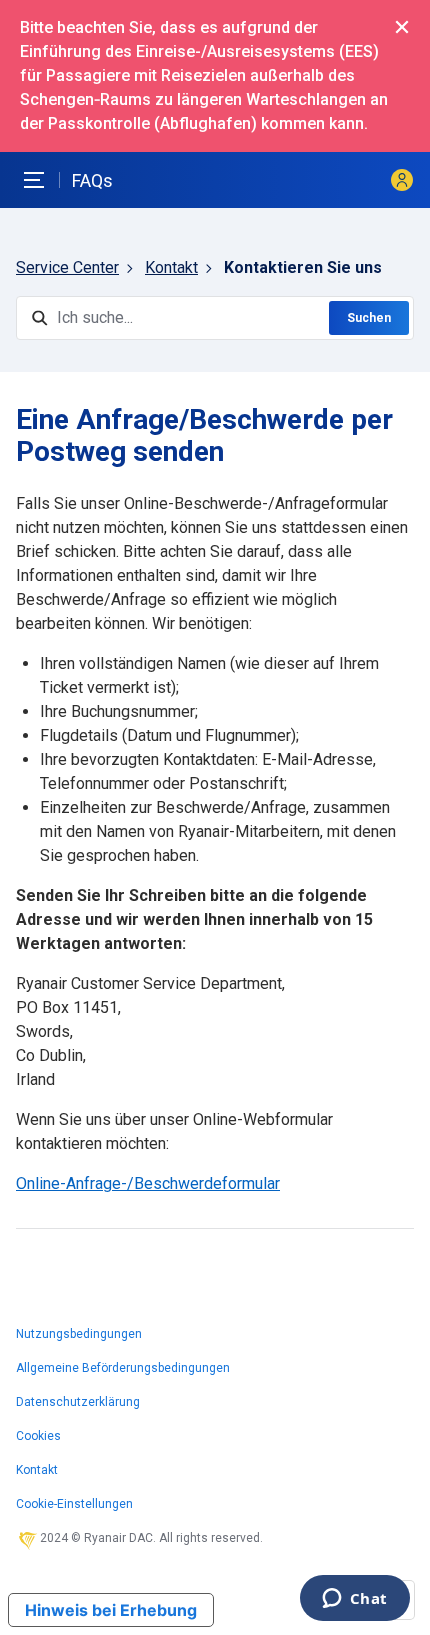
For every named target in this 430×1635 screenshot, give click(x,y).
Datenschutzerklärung (78, 1402)
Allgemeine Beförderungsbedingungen (123, 1368)
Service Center (67, 267)
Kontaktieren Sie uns (303, 267)
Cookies (38, 1436)
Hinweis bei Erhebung (111, 1610)
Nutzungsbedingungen (79, 1334)
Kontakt (171, 267)
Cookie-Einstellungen (74, 1504)
